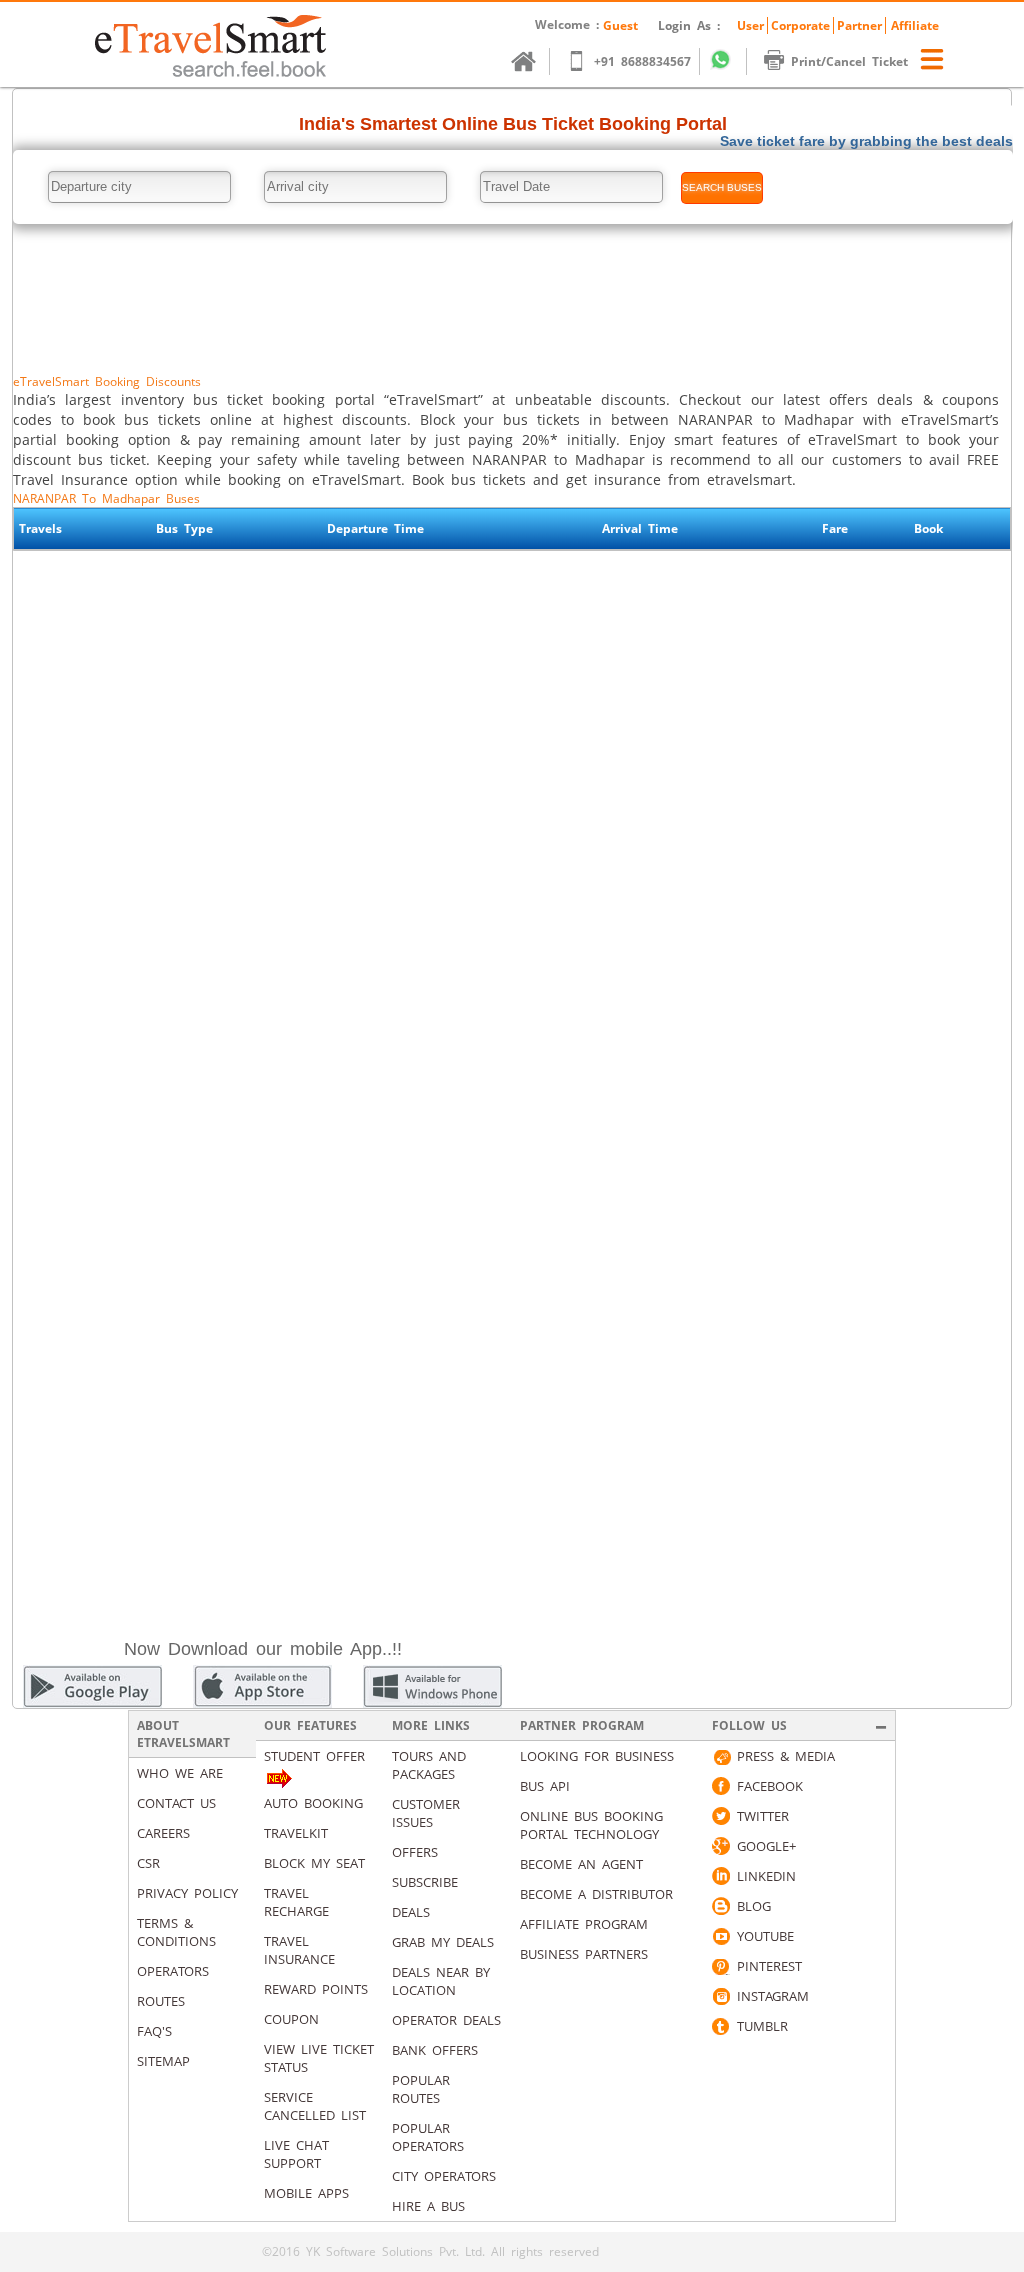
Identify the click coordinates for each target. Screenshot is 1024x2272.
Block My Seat (314, 1863)
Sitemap (163, 2061)
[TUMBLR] (721, 2026)
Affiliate (915, 25)
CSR (148, 1863)
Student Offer (314, 1756)
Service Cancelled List (315, 2106)
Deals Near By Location (441, 1981)
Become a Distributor (596, 1894)
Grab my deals (443, 1942)
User (750, 25)
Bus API (545, 1786)
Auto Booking (313, 1803)
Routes (161, 2001)
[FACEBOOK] (721, 1786)
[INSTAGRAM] (721, 1996)
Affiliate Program (584, 1924)
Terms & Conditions (176, 1932)
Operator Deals (446, 2020)
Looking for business (597, 1756)
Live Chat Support (296, 2154)
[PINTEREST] (721, 1966)
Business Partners (584, 1954)
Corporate (800, 25)
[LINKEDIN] (721, 1876)
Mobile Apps (306, 2193)
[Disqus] (512, 830)
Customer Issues (426, 1813)
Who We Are (180, 1773)
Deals (411, 1912)
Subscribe (425, 1882)
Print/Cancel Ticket (849, 61)
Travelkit (296, 1833)
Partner (859, 25)
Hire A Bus (428, 2206)
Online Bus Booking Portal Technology (591, 1825)
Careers (163, 1833)
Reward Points (316, 1989)
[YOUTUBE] (721, 1936)
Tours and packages (429, 1765)
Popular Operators (428, 2137)
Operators (173, 1971)
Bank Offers (435, 2050)
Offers (415, 1852)
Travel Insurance (299, 1950)
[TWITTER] (721, 1816)
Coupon (291, 2019)
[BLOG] (721, 1906)
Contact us (176, 1803)
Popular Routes (421, 2089)
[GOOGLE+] (721, 1846)
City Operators (444, 2176)
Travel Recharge (296, 1902)
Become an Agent (581, 1864)
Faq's (154, 2031)
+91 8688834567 (642, 61)
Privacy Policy (187, 1893)
